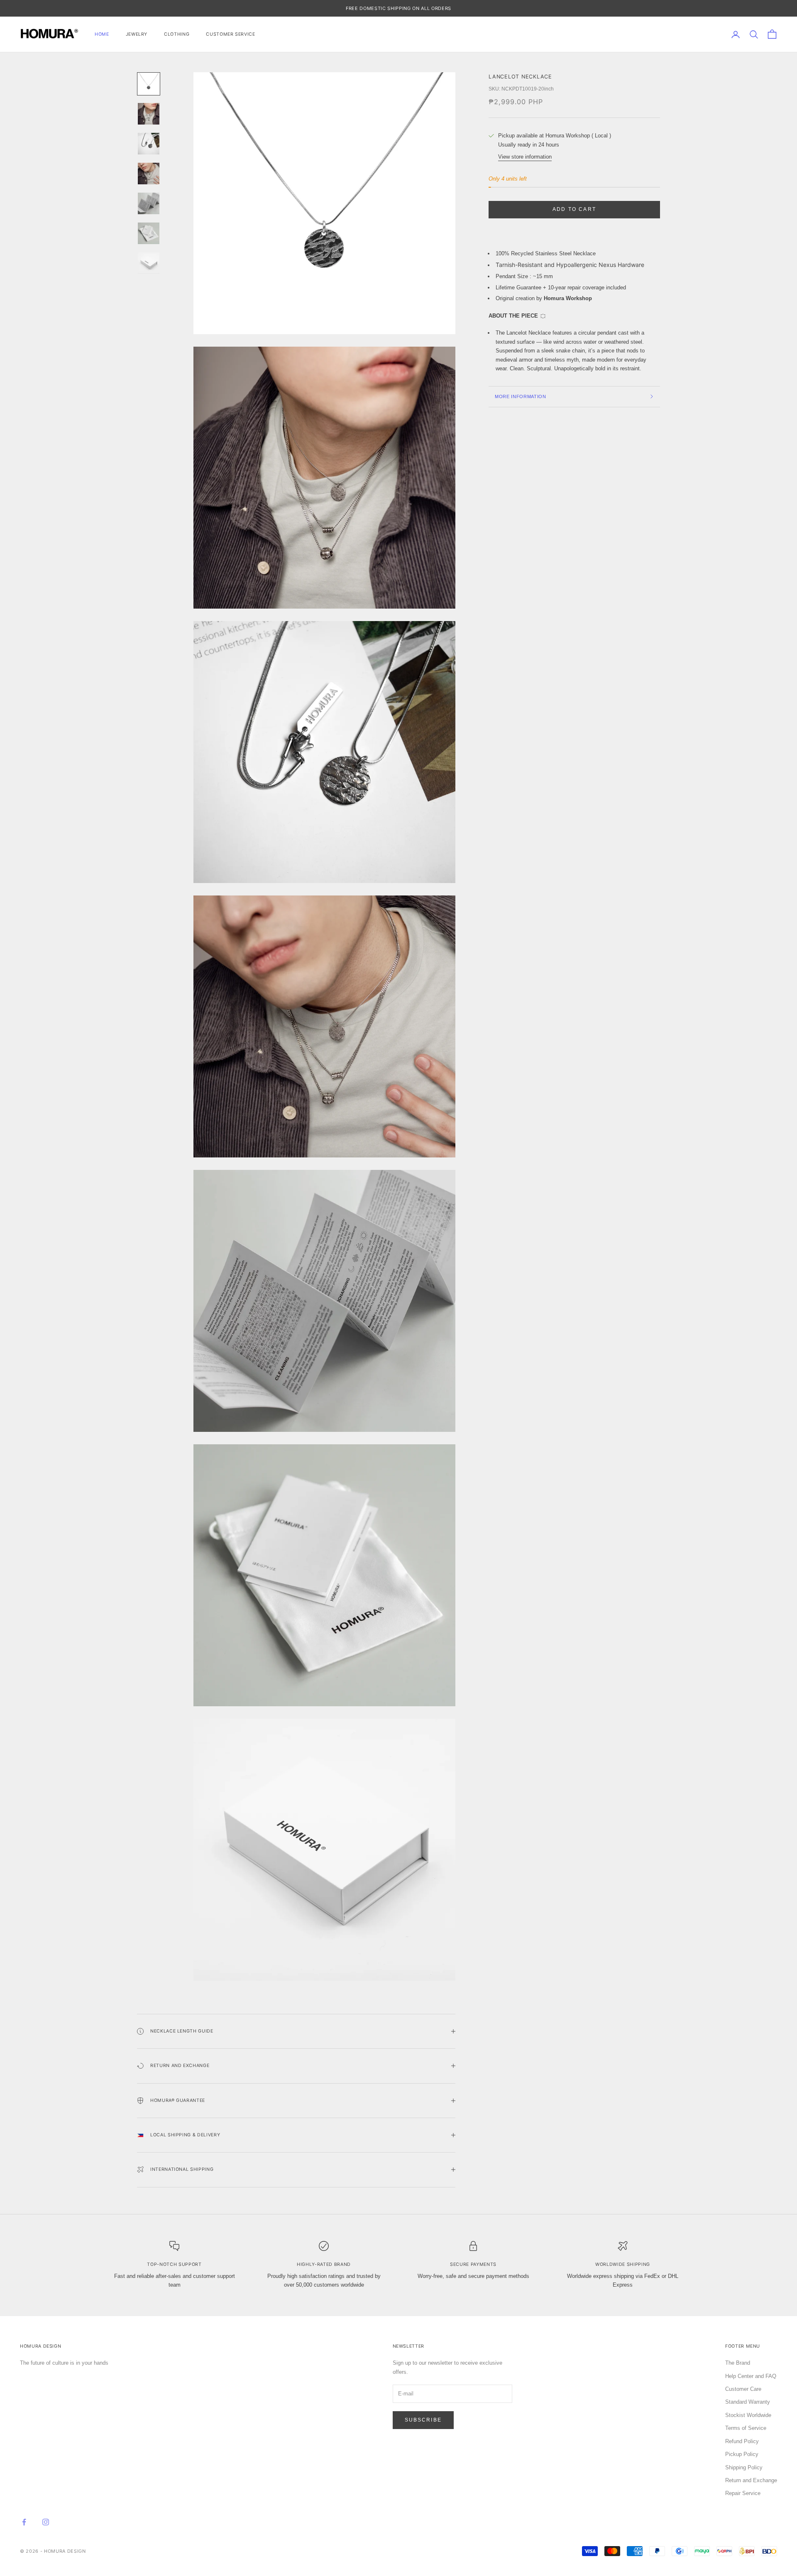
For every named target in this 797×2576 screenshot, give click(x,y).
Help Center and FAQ (751, 2376)
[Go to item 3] (149, 144)
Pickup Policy (742, 2454)
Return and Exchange (751, 2480)
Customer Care (743, 2389)
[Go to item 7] (149, 263)
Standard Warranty (748, 2402)
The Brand (738, 2363)
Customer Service (230, 34)
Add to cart (574, 209)
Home (102, 34)
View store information (525, 157)
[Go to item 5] (149, 203)
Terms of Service (746, 2428)
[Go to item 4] (149, 174)
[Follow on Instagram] (46, 2522)
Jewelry (137, 34)
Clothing (177, 34)
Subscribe (423, 2420)
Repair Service (743, 2493)
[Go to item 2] (149, 114)
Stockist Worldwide (748, 2415)
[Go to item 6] (149, 233)
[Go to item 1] (149, 84)
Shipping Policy (744, 2467)
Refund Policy (742, 2441)
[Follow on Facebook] (24, 2522)
